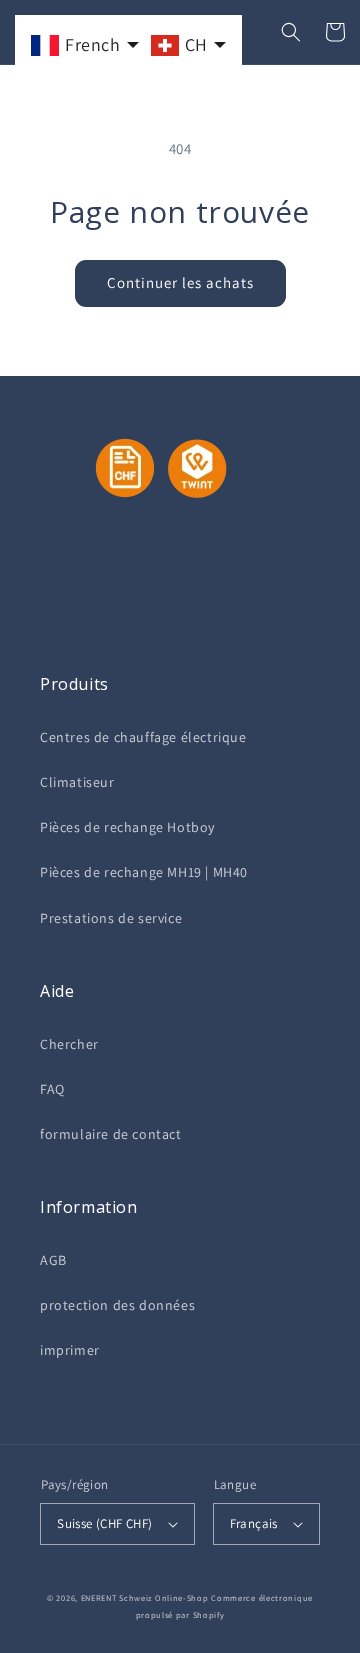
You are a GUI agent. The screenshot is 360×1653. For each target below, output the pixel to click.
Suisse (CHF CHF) (104, 1523)
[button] (291, 32)
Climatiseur (77, 782)
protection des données (117, 1305)
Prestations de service (111, 918)
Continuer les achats (180, 282)
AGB (53, 1260)
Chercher (69, 1044)
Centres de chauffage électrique (143, 737)
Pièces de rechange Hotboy (127, 827)
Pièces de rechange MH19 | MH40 (144, 872)
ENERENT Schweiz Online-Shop (145, 1597)
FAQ (52, 1089)
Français (254, 1523)
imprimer (70, 1350)
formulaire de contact (111, 1134)
